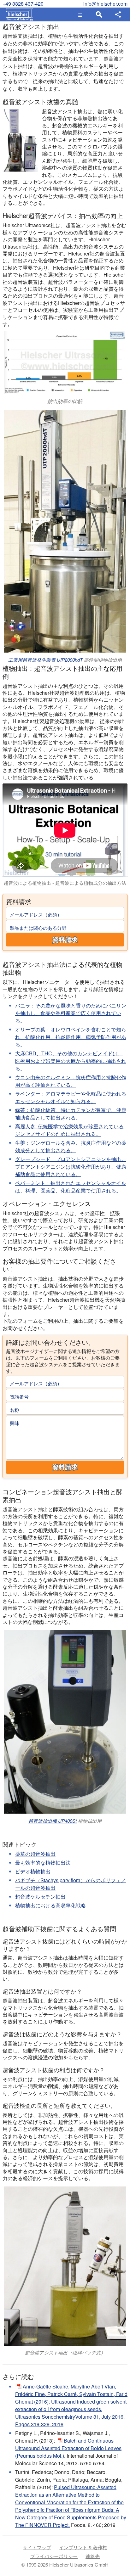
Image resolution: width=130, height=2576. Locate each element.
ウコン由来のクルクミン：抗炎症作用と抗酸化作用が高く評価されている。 (71, 1081)
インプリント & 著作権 (83, 2547)
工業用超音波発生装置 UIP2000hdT (45, 660)
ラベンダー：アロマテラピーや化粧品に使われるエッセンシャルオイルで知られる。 (71, 1097)
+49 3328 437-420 (23, 4)
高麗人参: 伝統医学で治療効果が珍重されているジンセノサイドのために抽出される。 (69, 1130)
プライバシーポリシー (54, 2556)
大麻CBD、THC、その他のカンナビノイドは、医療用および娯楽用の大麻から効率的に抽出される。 (71, 1061)
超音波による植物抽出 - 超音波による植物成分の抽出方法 (65, 883)
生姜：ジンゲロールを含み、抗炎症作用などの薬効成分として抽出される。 (71, 1146)
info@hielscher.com (105, 4)
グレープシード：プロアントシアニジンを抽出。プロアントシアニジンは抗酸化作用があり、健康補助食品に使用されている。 (71, 1167)
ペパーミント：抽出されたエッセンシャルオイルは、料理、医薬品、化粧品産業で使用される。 (71, 1187)
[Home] (18, 14)
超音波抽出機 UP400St (53, 1821)
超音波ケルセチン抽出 (40, 1897)
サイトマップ (37, 2547)
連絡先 (93, 2556)
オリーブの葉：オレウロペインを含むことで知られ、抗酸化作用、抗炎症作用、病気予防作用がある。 (71, 1037)
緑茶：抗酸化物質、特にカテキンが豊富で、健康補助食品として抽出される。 (71, 1114)
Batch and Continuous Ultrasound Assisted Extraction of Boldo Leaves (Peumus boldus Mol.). (68, 2448)
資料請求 (65, 940)
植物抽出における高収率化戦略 (50, 1905)
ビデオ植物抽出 (33, 1871)
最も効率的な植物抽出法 (43, 1863)
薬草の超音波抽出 (35, 1854)
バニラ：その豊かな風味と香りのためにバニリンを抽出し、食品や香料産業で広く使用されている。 (71, 1013)
